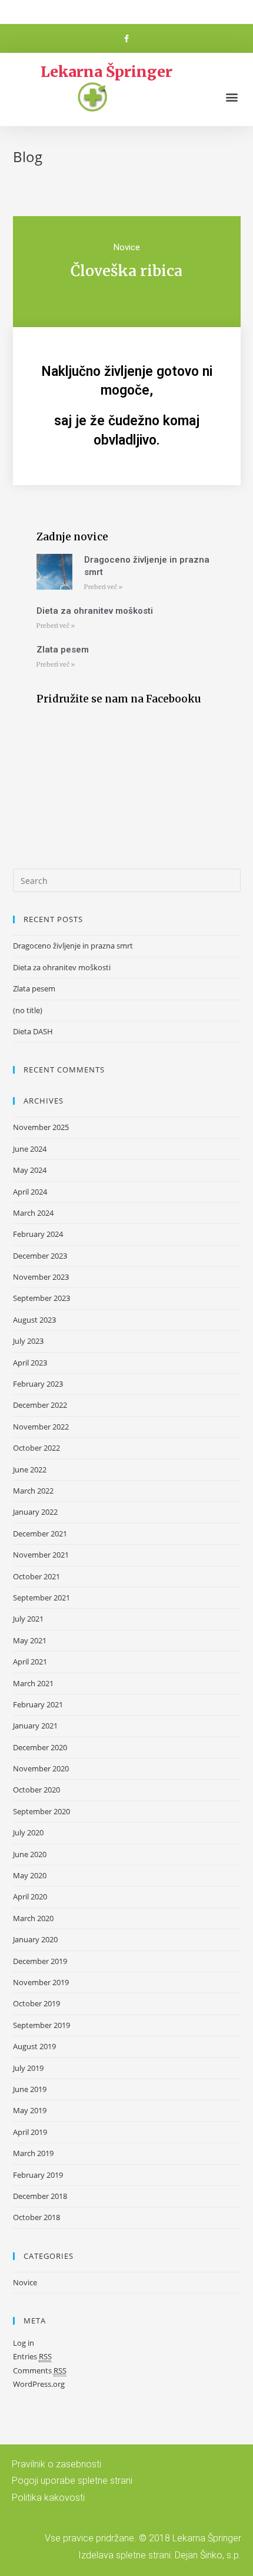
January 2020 (35, 1939)
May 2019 (30, 2110)
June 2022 (30, 1469)
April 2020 (30, 1896)
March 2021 (33, 1683)
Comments (40, 2370)
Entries (32, 2356)
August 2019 (34, 2046)
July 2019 (28, 2068)
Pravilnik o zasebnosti (56, 2464)
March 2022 (33, 1491)
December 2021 (40, 1534)
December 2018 (40, 2196)
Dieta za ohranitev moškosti (95, 611)
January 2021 (35, 1726)
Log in (24, 2343)
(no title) (28, 1010)
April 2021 (30, 1662)
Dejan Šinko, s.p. (208, 2555)
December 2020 (40, 1747)
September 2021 (41, 1598)
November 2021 (41, 1555)
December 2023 (40, 1256)
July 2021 (28, 1619)
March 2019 (33, 2153)
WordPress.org (39, 2384)
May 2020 (30, 1875)
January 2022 (35, 1512)
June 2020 (30, 1854)
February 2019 (38, 2175)
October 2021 (36, 1576)
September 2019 (41, 2025)
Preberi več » (103, 587)
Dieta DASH (33, 1031)
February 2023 (38, 1384)
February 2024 (38, 1234)
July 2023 (28, 1341)
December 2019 (40, 1961)
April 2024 (30, 1192)
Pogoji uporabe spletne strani (72, 2481)
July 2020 (28, 1832)
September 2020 (41, 1811)
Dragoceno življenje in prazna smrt (73, 946)
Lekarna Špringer (106, 72)
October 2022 (36, 1448)
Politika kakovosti (48, 2498)
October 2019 (36, 2003)
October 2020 (36, 1790)
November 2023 (41, 1277)
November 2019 (41, 1982)
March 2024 (33, 1213)
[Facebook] (126, 39)
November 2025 (41, 1127)
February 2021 (38, 1704)
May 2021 (30, 1640)
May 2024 (30, 1170)
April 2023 (30, 1363)
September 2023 (41, 1298)
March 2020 (33, 1918)
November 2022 (41, 1427)
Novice (127, 247)
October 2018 (36, 2217)
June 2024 (30, 1149)
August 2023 (34, 1320)
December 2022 (40, 1405)
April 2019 (30, 2132)
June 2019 (30, 2089)
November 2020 (41, 1768)
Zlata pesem (63, 650)
